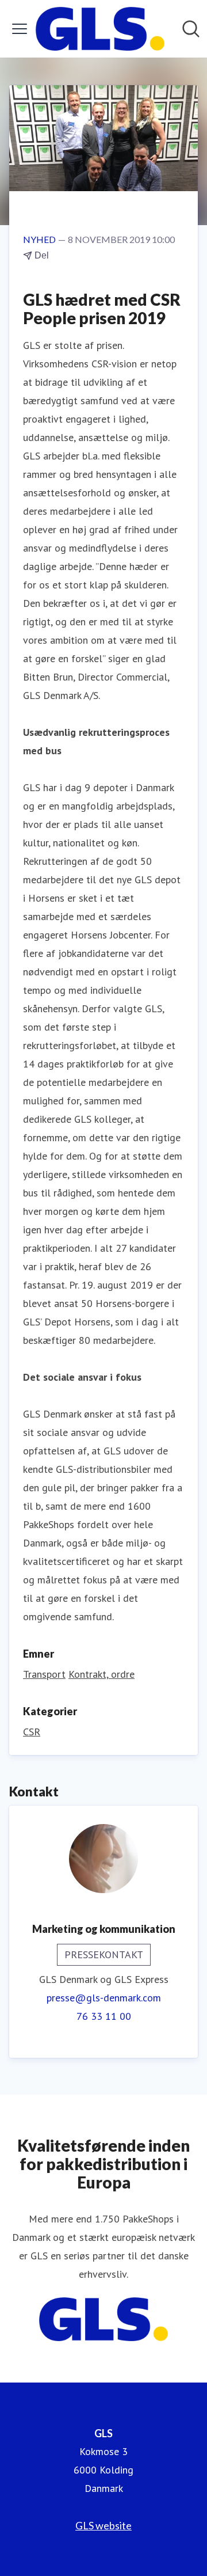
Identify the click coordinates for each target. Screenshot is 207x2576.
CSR (32, 1732)
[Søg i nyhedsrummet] (191, 29)
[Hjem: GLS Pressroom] (100, 29)
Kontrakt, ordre (101, 1674)
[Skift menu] (20, 29)
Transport (44, 1674)
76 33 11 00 (104, 2016)
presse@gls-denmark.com (104, 1998)
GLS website (103, 2525)
